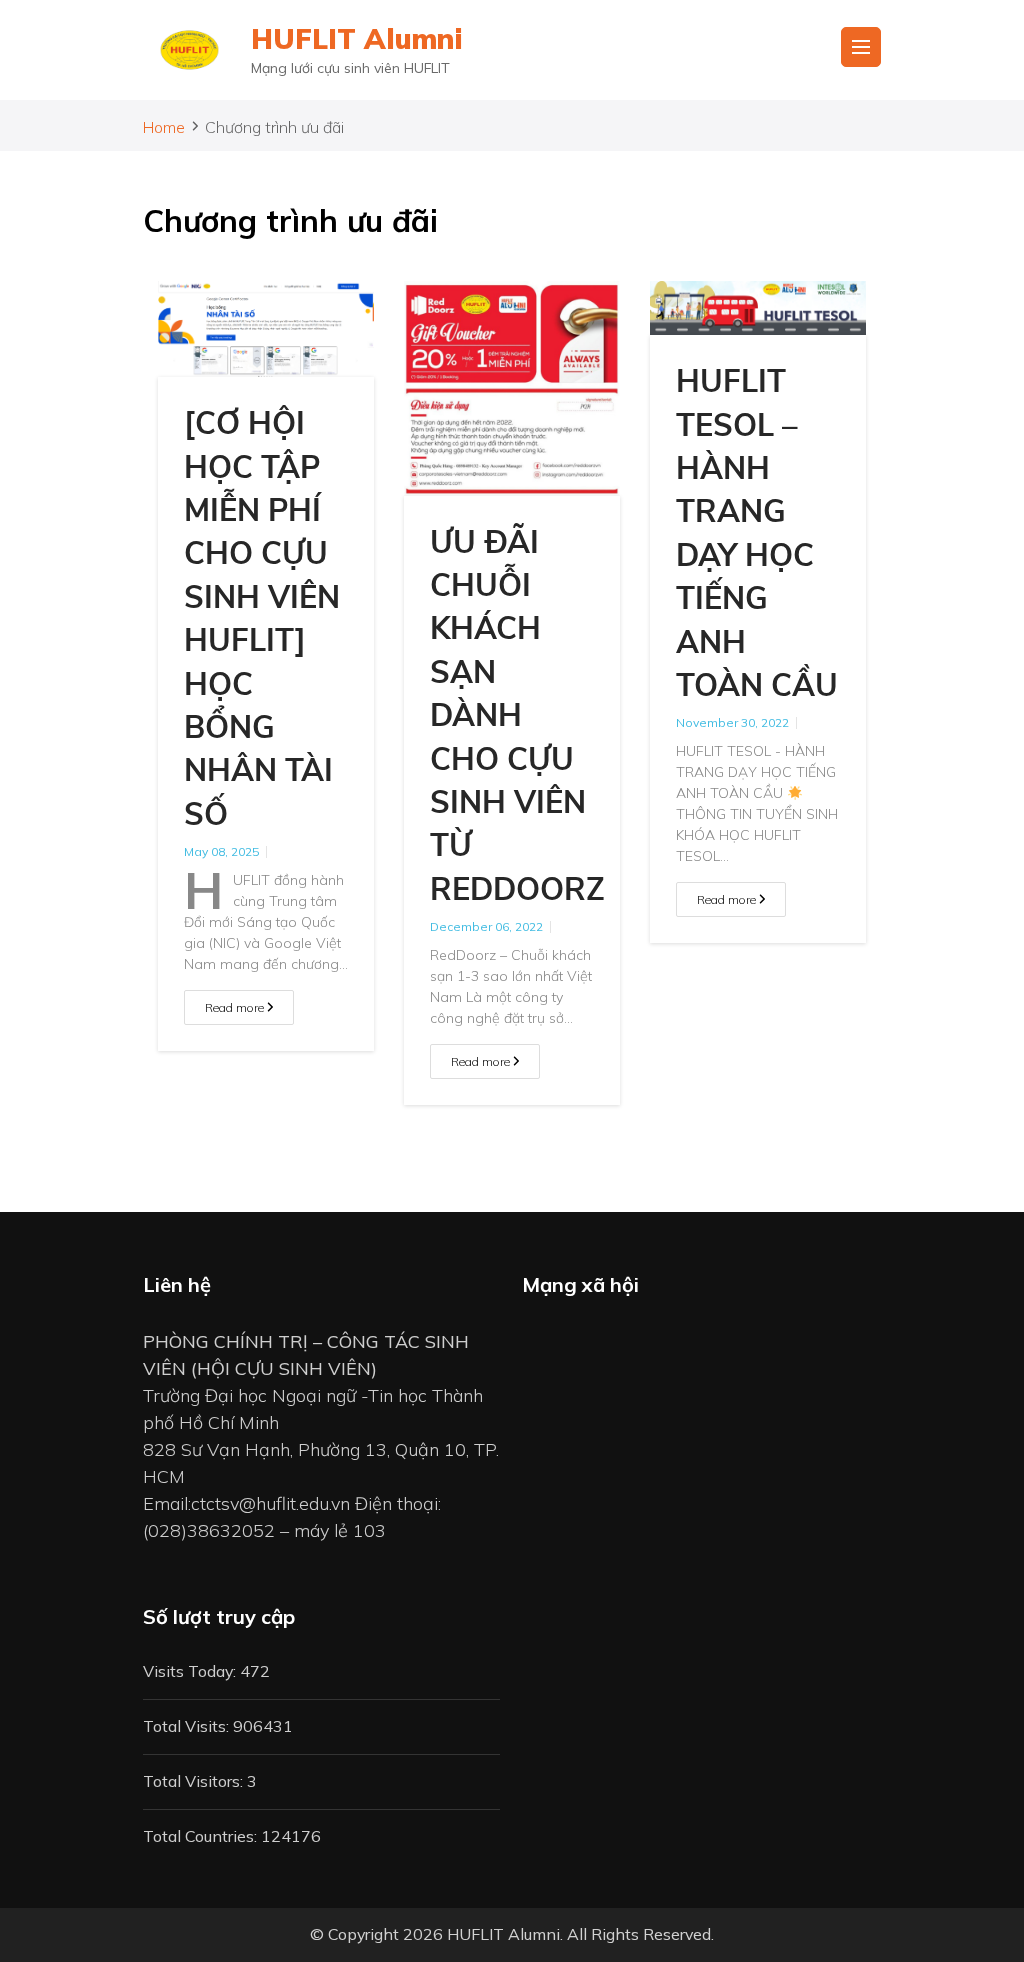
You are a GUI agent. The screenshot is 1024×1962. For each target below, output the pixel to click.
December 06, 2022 (486, 926)
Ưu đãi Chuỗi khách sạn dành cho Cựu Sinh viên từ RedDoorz (517, 716)
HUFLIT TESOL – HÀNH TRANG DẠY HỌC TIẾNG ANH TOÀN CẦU (757, 534)
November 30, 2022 (732, 722)
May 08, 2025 (221, 851)
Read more (236, 1007)
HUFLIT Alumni (357, 38)
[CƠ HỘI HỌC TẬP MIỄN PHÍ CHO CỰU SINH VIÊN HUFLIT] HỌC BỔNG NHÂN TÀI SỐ (262, 619)
